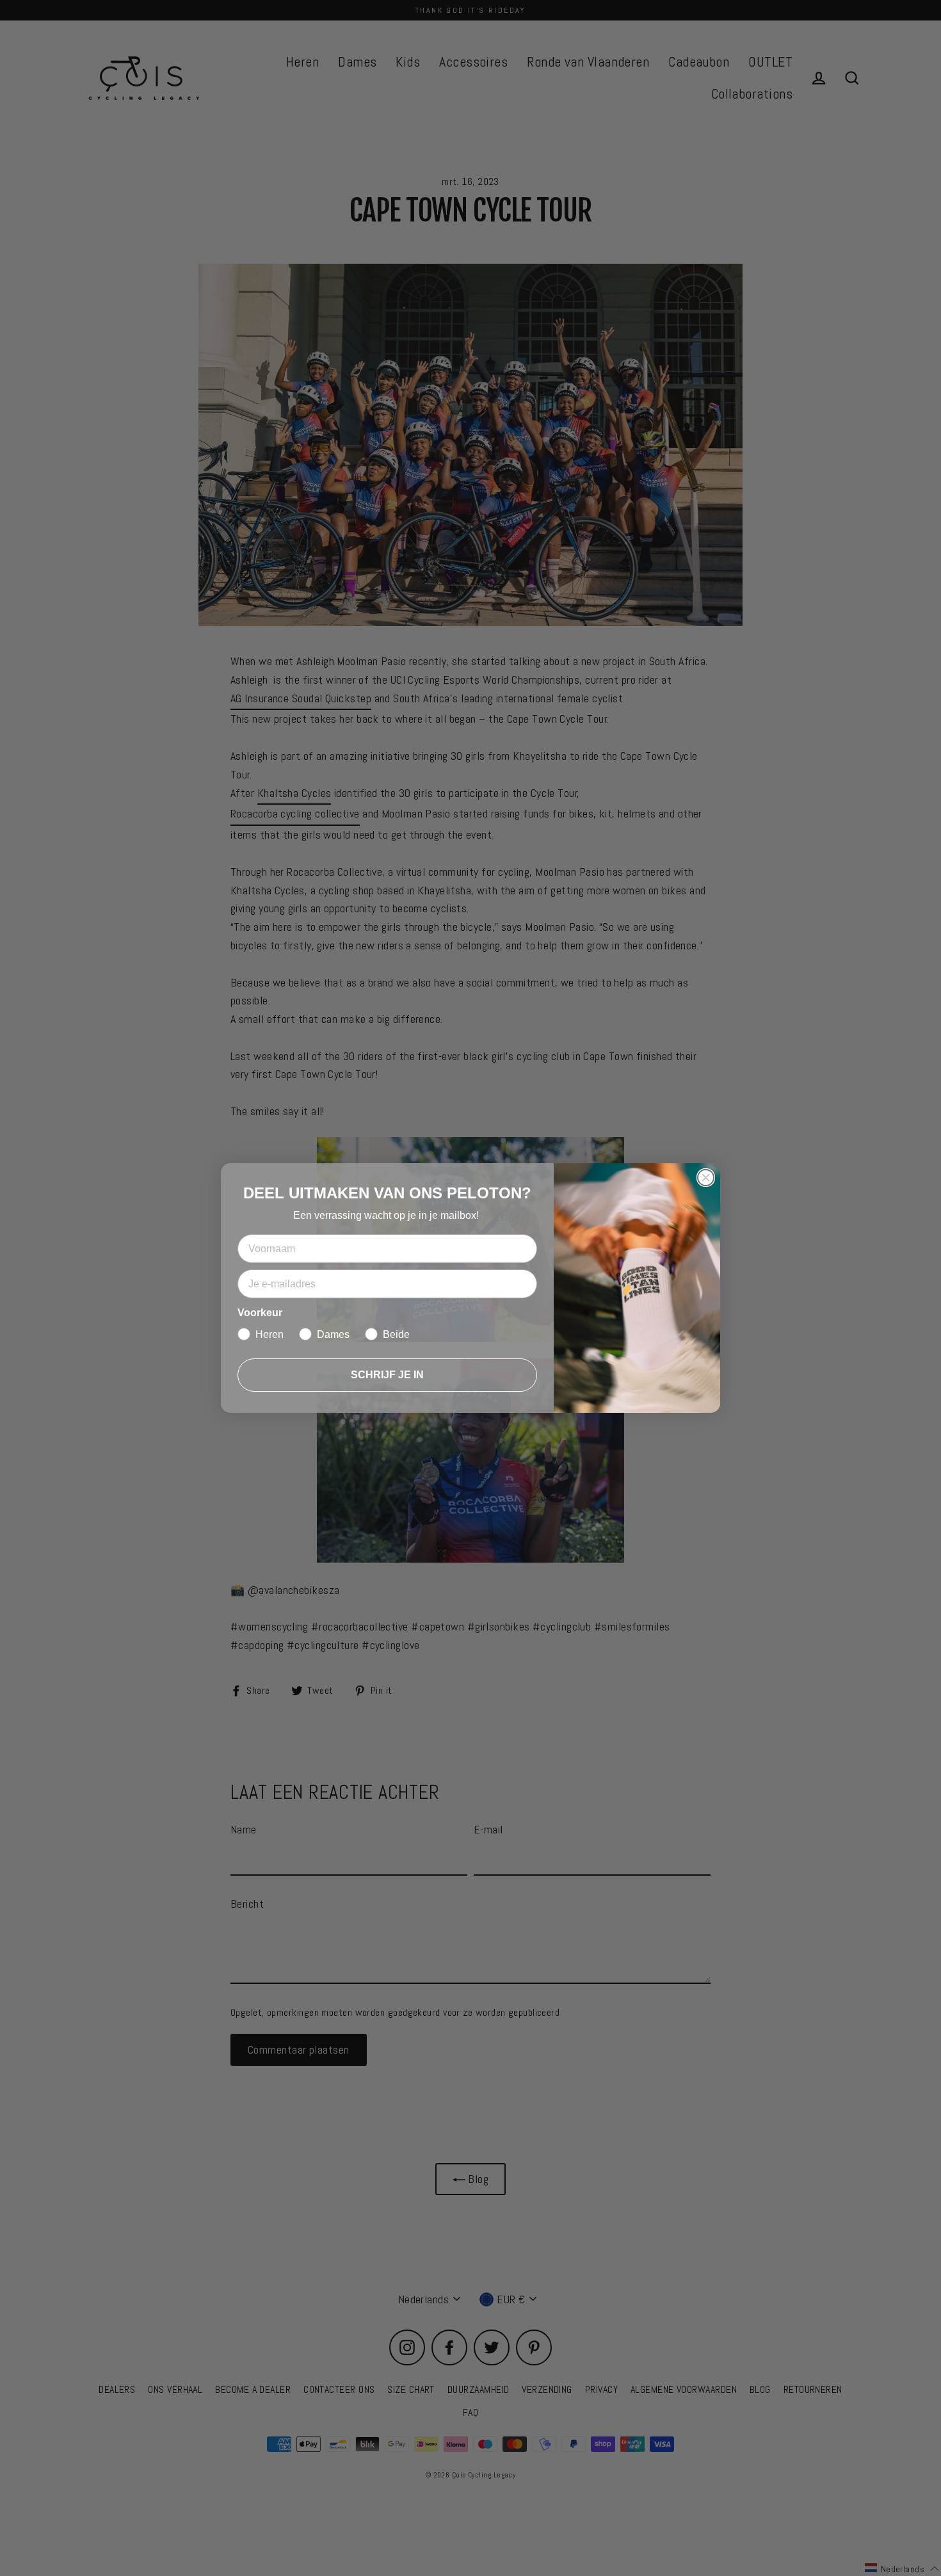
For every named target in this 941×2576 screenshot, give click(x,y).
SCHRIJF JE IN (387, 1375)
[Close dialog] (706, 1178)
